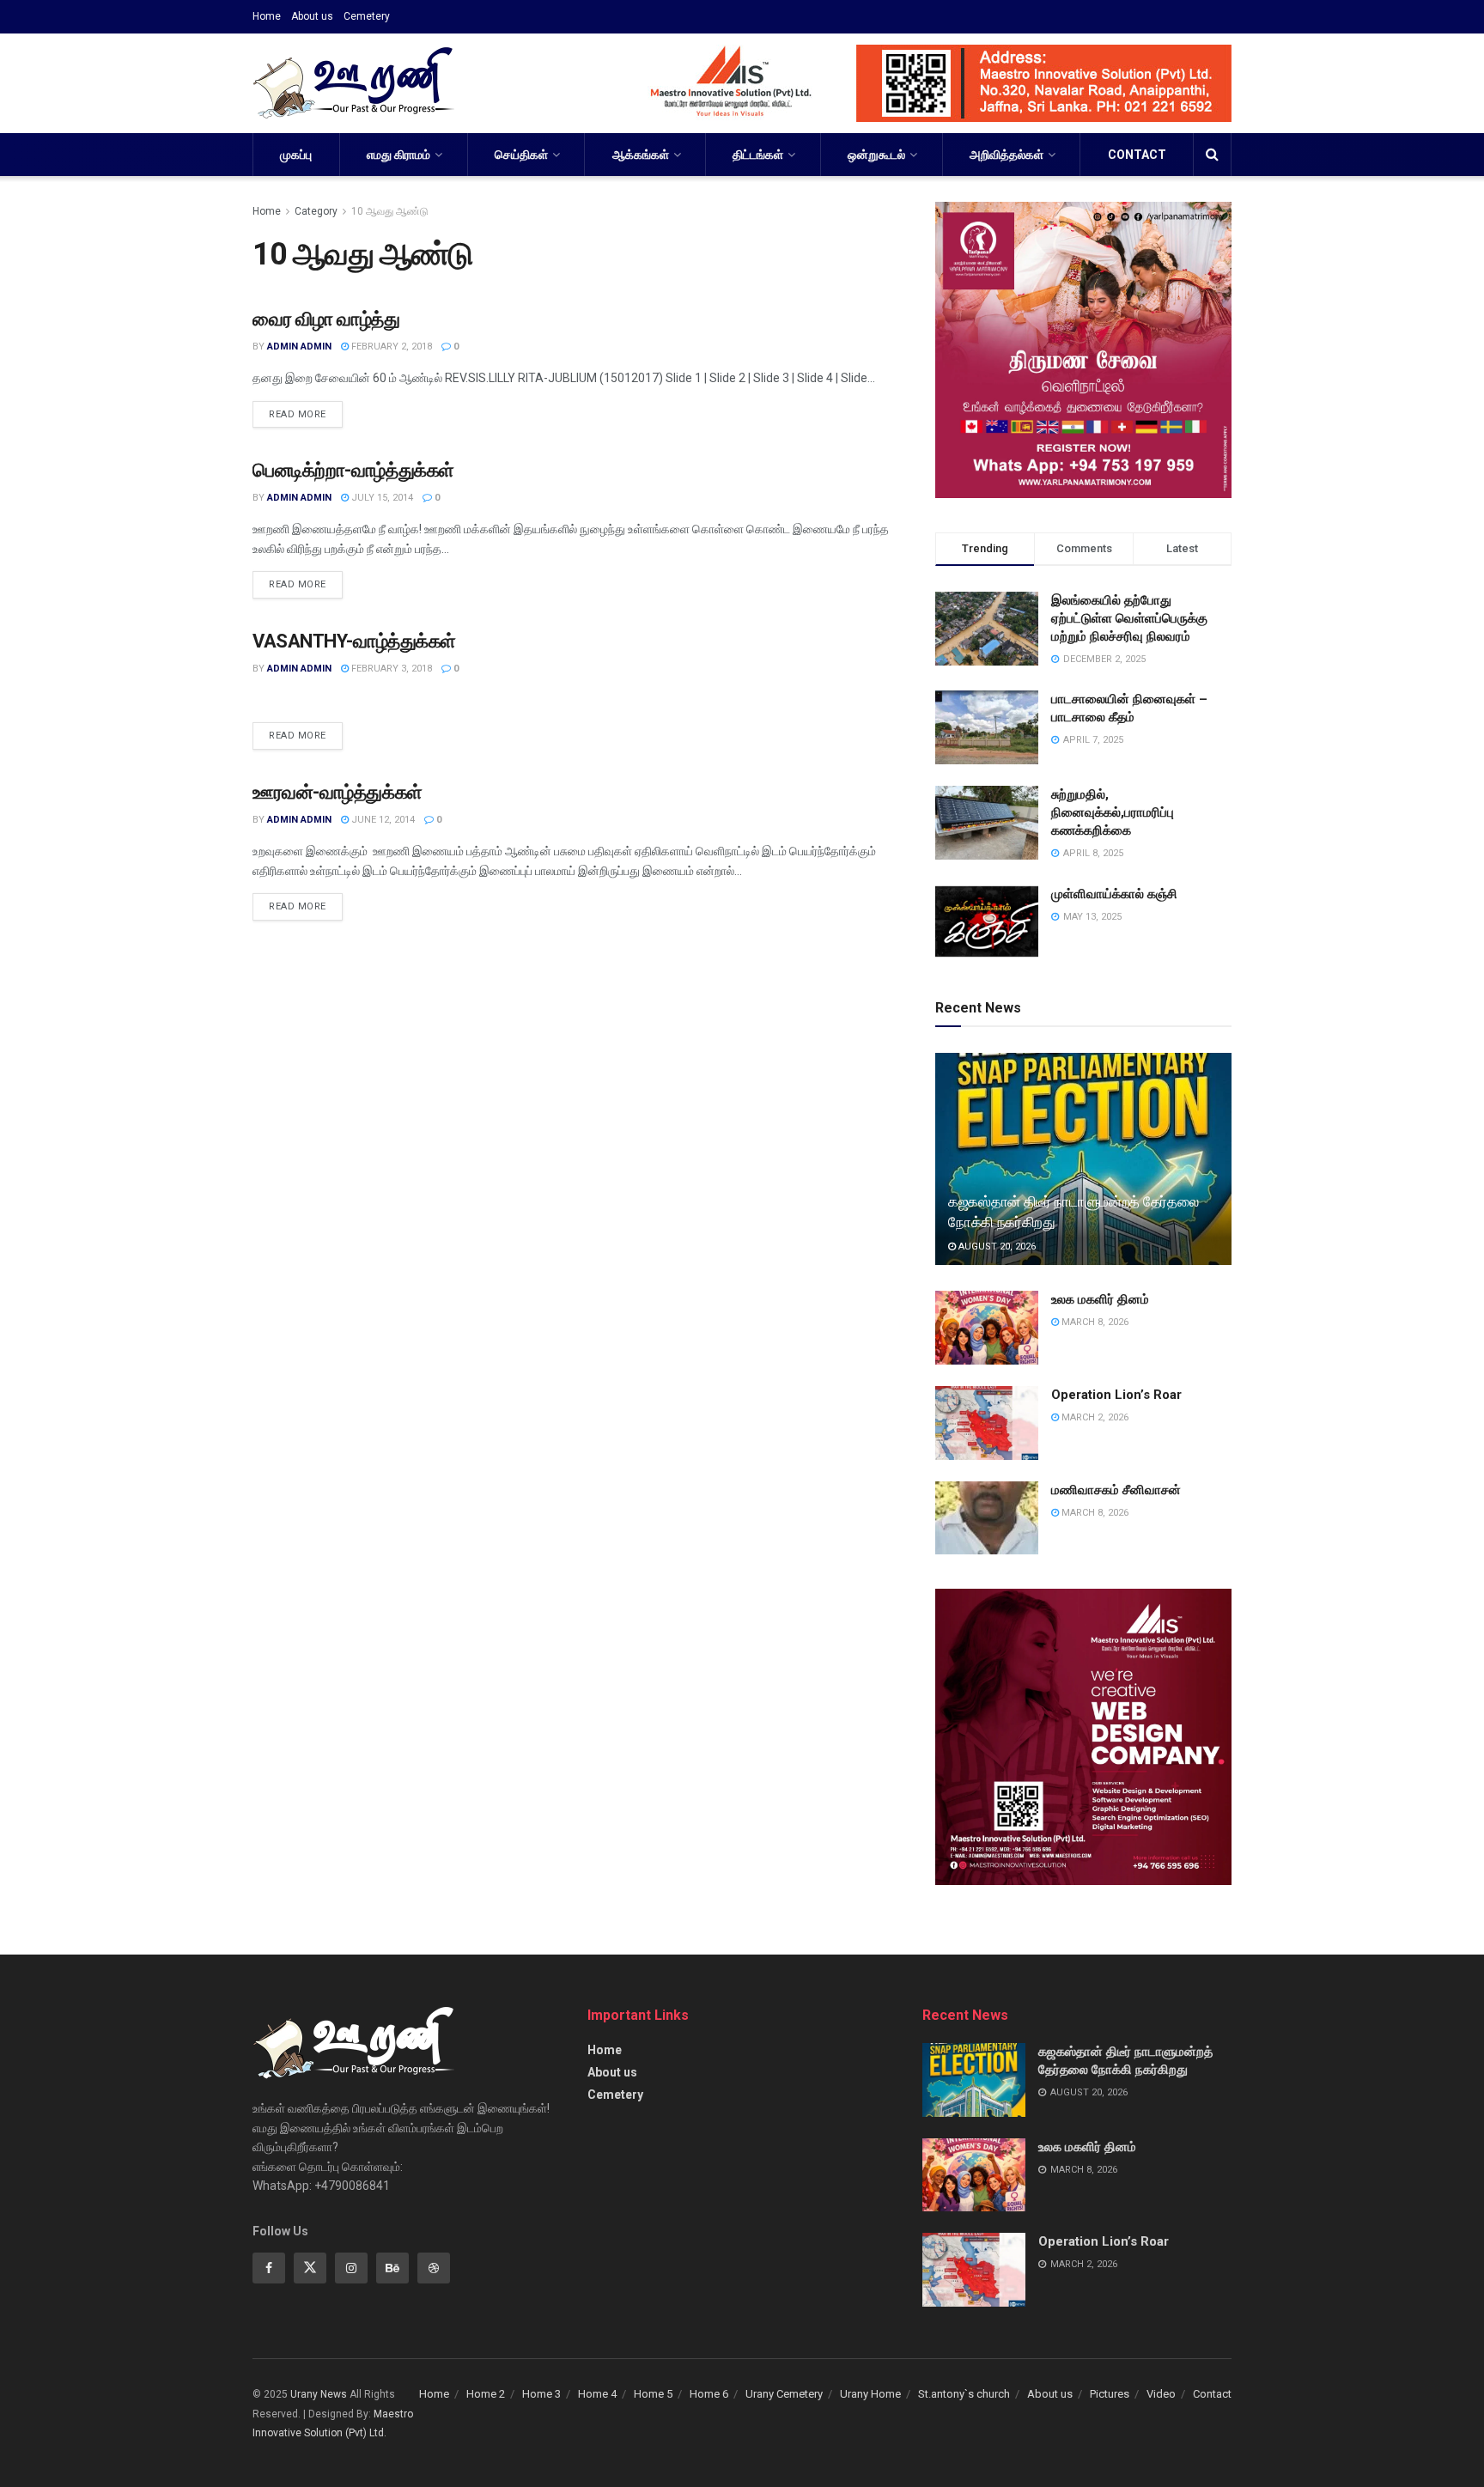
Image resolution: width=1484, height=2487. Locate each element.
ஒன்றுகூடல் (876, 155)
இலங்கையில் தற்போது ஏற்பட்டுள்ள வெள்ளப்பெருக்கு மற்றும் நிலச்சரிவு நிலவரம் (1129, 618)
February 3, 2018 (390, 669)
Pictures (1110, 2394)
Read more (306, 410)
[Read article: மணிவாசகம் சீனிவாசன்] (987, 1518)
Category (316, 211)
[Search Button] (1212, 155)
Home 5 (653, 2394)
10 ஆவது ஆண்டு (390, 211)
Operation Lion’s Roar (1116, 1395)
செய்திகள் (521, 155)
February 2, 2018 (390, 347)
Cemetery (367, 16)
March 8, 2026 (1094, 1322)
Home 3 (541, 2394)
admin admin (299, 347)
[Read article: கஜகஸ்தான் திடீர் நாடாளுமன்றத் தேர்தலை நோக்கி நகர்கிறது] (1083, 1159)
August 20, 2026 (996, 1247)
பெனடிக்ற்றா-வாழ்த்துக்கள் (353, 470)
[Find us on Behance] (392, 2268)
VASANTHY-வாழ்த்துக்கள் (354, 641)
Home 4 (597, 2394)
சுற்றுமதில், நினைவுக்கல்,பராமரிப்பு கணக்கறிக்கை (1113, 812)
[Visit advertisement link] (919, 83)
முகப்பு (296, 155)
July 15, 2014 (381, 498)
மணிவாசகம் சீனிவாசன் (1116, 1490)
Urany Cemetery (784, 2394)
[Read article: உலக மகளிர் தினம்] (987, 1328)
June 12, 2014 (382, 820)
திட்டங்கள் (758, 155)
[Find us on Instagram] (351, 2268)
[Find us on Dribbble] (434, 2268)
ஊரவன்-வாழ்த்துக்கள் (338, 792)
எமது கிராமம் (398, 155)
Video (1161, 2394)
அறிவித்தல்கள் (1007, 155)
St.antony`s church (964, 2394)
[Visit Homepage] (353, 83)
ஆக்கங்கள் (641, 155)
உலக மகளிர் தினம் (1100, 1299)
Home (267, 16)
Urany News (319, 2394)
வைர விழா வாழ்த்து (326, 319)
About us (312, 16)
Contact (1137, 155)
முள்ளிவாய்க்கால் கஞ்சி (1114, 894)
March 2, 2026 (1094, 1417)
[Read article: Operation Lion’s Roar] (987, 1423)
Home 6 (709, 2394)
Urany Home (870, 2394)
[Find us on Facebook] (269, 2268)
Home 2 (486, 2394)
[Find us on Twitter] (310, 2268)
